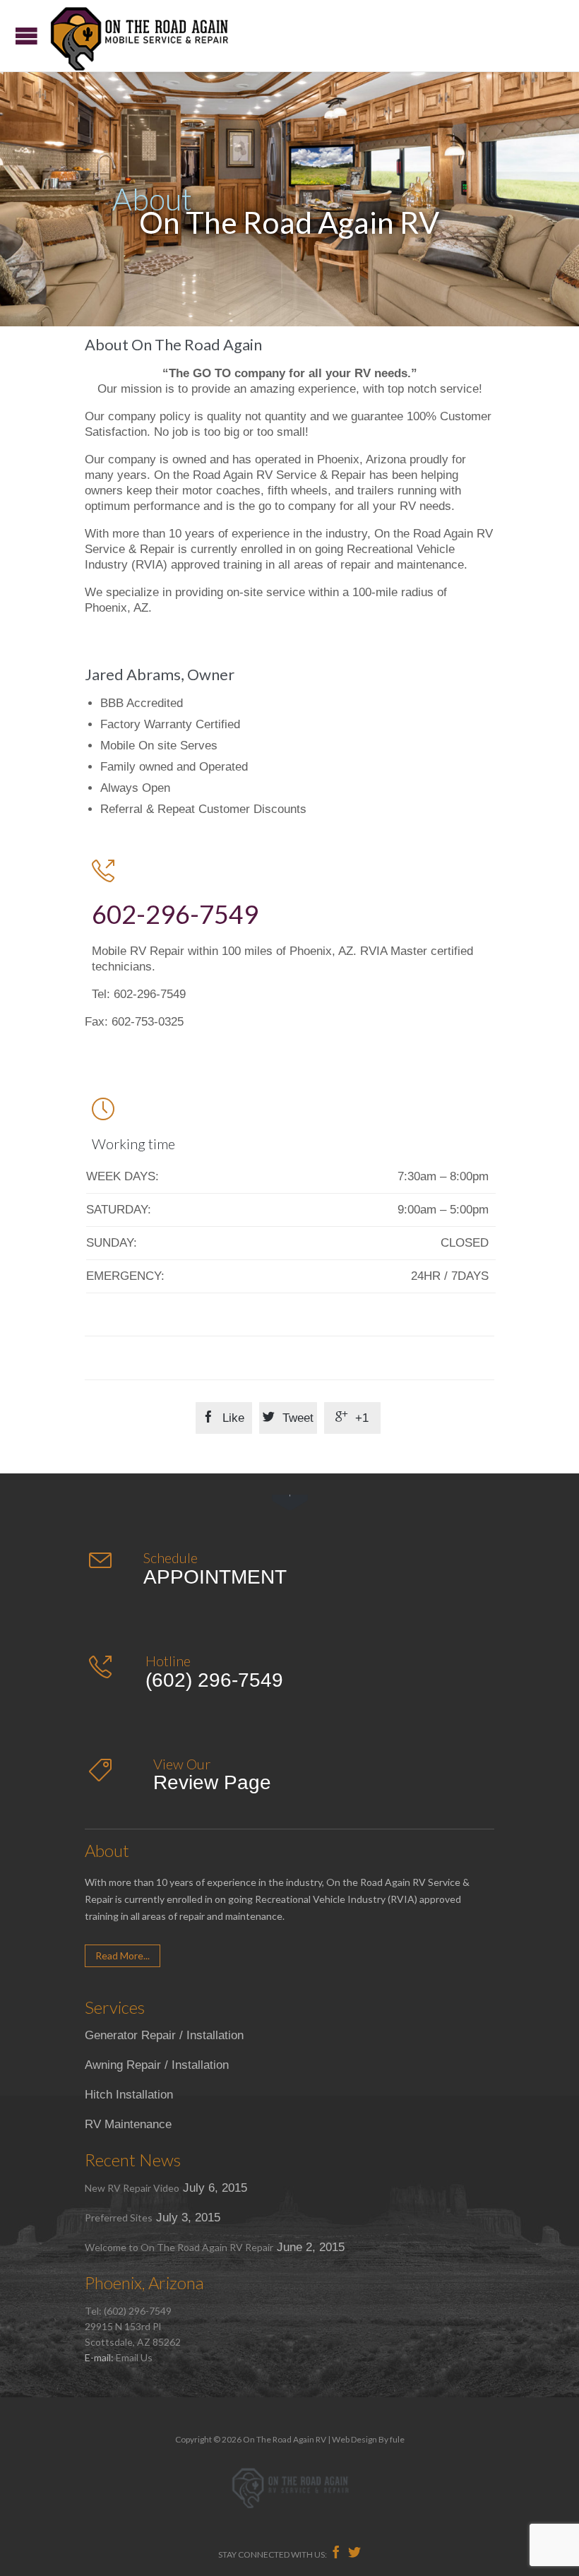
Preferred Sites (119, 2218)
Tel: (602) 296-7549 (128, 2311)
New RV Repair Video (132, 2188)
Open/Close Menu (26, 36)
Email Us (134, 2357)
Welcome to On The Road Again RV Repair (179, 2247)
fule (397, 2439)
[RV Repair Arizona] (139, 36)
